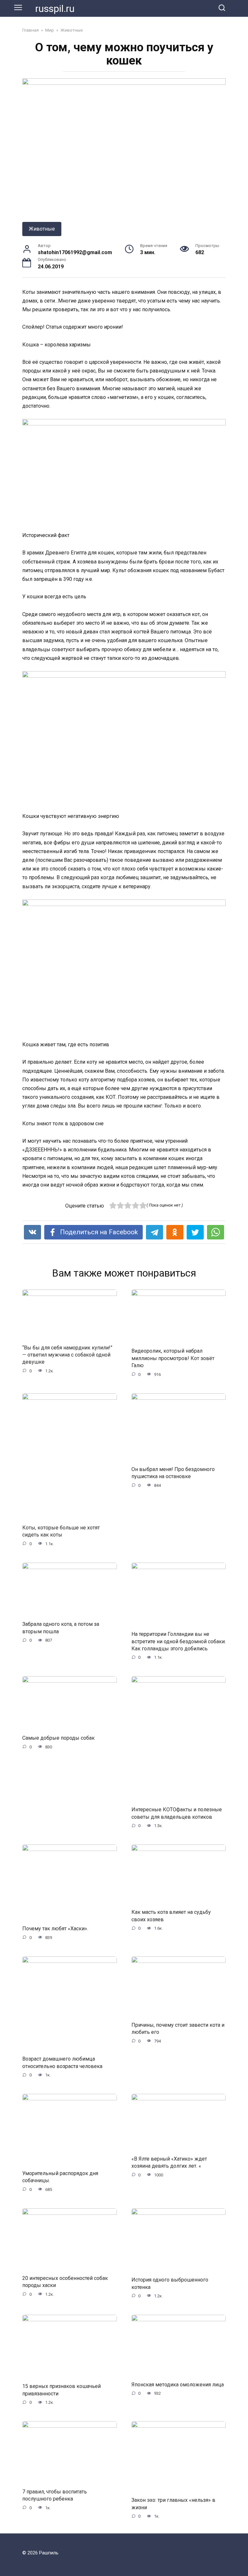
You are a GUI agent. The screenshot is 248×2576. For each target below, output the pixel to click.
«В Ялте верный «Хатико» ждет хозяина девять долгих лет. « (169, 2162)
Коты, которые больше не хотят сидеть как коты (61, 1531)
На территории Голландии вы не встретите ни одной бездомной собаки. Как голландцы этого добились (179, 1641)
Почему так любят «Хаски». (55, 1929)
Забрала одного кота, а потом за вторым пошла (61, 1628)
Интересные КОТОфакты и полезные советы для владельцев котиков (177, 1813)
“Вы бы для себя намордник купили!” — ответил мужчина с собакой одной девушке (67, 1355)
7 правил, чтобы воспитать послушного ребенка (55, 2495)
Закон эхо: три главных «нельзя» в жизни (173, 2504)
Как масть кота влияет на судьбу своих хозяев (171, 1916)
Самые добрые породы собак (58, 1738)
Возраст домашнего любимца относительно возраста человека (62, 2062)
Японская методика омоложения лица (178, 2385)
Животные (42, 229)
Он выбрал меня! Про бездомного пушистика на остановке (173, 1472)
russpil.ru (55, 9)
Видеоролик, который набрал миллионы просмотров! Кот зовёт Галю (173, 1358)
